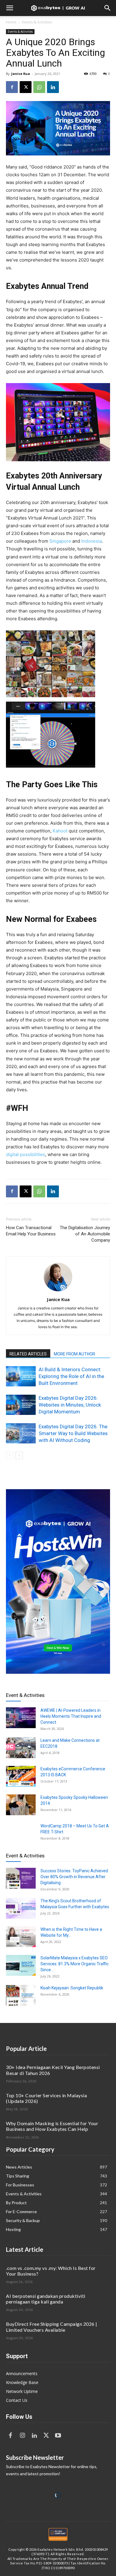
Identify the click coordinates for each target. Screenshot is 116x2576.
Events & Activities (37, 22)
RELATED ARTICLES (28, 1354)
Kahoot (60, 831)
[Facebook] (12, 87)
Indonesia (91, 541)
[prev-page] (10, 1455)
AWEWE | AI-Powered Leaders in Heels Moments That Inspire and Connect (71, 1716)
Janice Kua (21, 74)
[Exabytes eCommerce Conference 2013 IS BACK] (21, 1776)
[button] (10, 8)
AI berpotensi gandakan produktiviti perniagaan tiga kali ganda (46, 2299)
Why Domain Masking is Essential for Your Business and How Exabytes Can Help (52, 2126)
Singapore (60, 541)
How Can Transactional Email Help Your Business (31, 1231)
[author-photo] (58, 1291)
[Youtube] (58, 2436)
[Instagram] (22, 2436)
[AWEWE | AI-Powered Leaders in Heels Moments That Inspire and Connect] (21, 1718)
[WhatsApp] (39, 87)
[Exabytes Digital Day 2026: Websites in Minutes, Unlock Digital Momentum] (21, 1405)
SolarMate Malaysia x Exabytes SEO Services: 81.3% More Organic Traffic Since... (75, 1964)
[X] (26, 87)
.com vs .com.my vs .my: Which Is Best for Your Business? (51, 2271)
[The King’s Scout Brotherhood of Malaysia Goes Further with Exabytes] (21, 1908)
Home (11, 22)
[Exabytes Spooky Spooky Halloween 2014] (21, 1805)
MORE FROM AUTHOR (75, 1354)
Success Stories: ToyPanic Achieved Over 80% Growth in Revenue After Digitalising (74, 1877)
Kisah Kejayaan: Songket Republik (72, 1988)
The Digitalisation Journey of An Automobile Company (85, 1234)
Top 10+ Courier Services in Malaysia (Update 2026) (46, 2098)
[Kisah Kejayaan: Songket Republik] (21, 1995)
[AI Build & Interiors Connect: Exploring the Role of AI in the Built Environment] (21, 1376)
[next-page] (19, 1455)
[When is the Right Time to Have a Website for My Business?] (21, 1937)
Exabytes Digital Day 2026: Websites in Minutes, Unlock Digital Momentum (70, 1405)
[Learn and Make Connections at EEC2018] (21, 1748)
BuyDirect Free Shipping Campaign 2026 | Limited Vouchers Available (52, 2327)
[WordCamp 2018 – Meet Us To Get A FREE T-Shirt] (21, 1833)
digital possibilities (26, 1154)
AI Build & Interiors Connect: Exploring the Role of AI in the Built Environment (71, 1376)
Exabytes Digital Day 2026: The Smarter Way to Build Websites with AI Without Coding (73, 1433)
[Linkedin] (53, 87)
